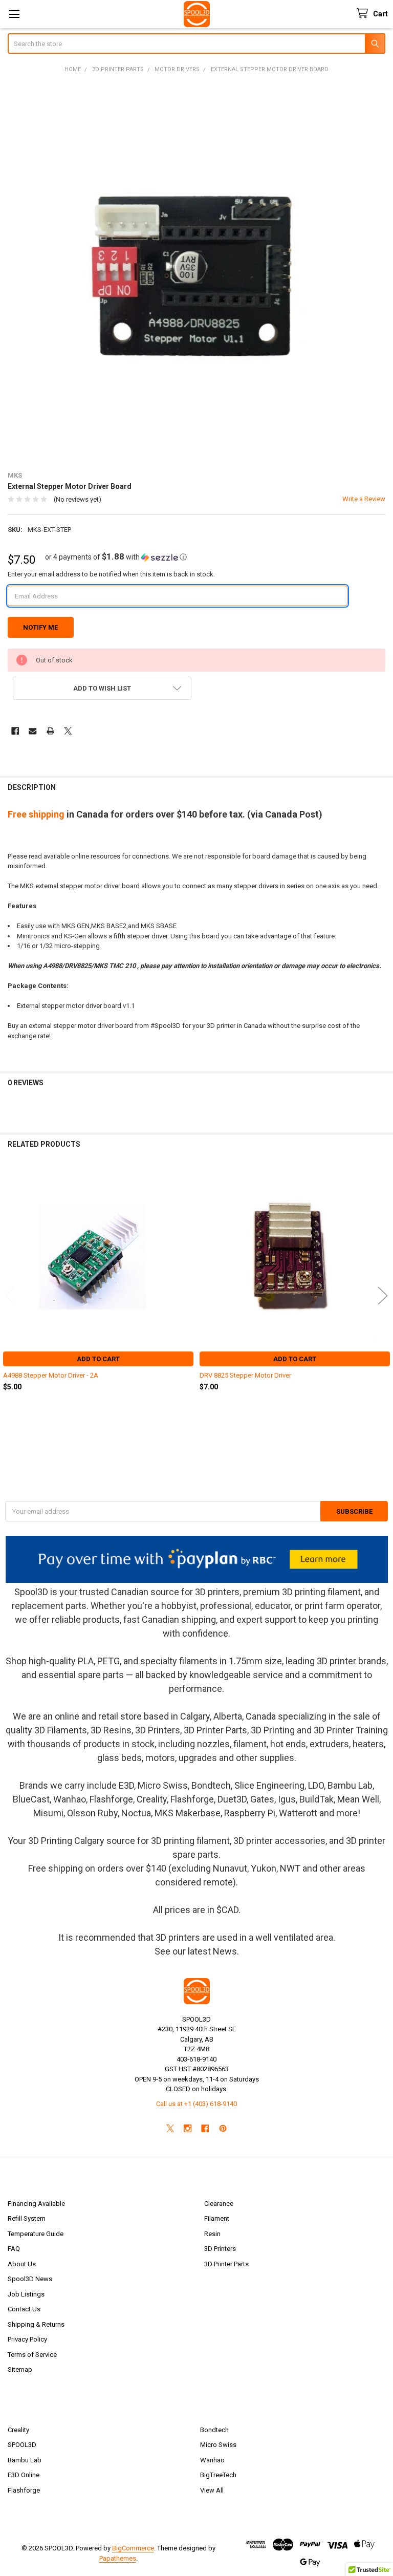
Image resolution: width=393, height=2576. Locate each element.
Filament (217, 2218)
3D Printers (220, 2249)
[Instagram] (188, 2128)
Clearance (219, 2204)
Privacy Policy (27, 2339)
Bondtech (214, 2430)
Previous (10, 1295)
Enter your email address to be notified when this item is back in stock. (111, 574)
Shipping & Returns (36, 2324)
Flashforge (24, 2490)
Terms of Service (32, 2355)
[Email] (32, 731)
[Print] (50, 731)
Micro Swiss (218, 2445)
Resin (212, 2234)
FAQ (14, 2249)
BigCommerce (133, 2548)
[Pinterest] (223, 2128)
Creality (18, 2430)
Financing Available (36, 2204)
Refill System (27, 2218)
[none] (197, 272)
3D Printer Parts (226, 2264)
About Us (22, 2264)
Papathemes (118, 2558)
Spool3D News (30, 2279)
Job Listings (26, 2294)
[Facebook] (15, 731)
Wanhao (212, 2460)
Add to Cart (98, 1359)
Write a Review (364, 499)
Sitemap (20, 2369)
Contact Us (24, 2309)
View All (212, 2490)
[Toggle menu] (14, 14)
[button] (116, 557)
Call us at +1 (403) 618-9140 (196, 2104)
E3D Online (24, 2475)
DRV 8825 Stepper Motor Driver (245, 1375)
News (225, 1951)
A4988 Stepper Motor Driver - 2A (51, 1375)
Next (383, 1295)
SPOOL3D (22, 2445)
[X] (68, 731)
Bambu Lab (25, 2460)
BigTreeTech (218, 2475)
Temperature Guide (36, 2234)
